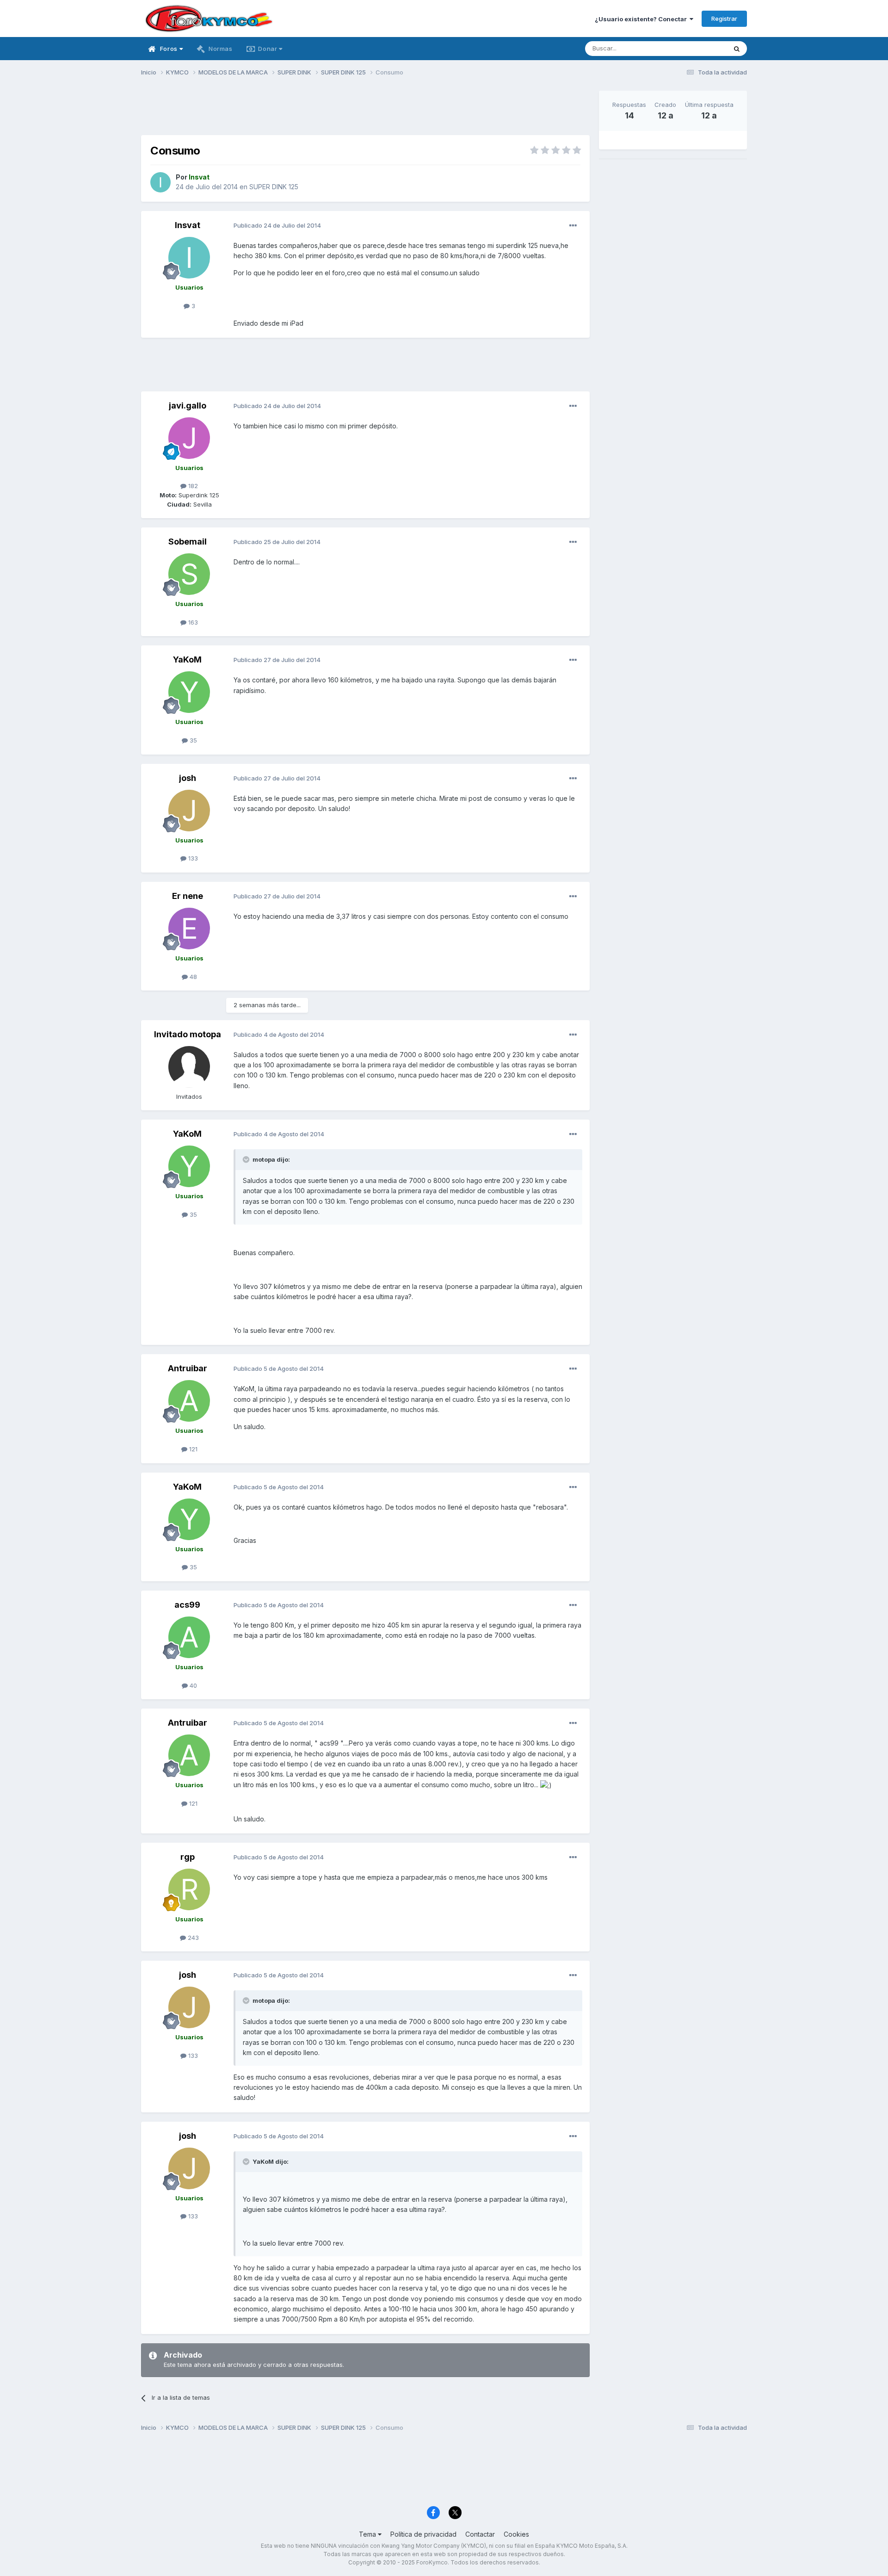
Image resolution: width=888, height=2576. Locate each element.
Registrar (724, 19)
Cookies (516, 2534)
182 (192, 486)
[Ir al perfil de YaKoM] (189, 692)
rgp (188, 1857)
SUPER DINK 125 (274, 187)
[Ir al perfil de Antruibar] (189, 1401)
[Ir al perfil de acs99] (189, 1637)
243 (192, 1938)
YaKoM (187, 659)
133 (192, 858)
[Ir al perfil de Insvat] (160, 182)
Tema (368, 2534)
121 (192, 1449)
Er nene (188, 896)
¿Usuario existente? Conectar (642, 19)
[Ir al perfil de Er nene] (189, 929)
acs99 (187, 1605)
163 (192, 622)
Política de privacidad (423, 2534)
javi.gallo (188, 406)
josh (188, 778)
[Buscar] (737, 49)
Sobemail (188, 542)
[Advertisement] (365, 111)
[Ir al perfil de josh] (189, 811)
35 (192, 740)
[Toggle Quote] (247, 1159)
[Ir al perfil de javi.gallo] (189, 438)
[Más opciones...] (573, 226)
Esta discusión (694, 48)
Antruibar (188, 1368)
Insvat (188, 225)
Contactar (480, 2534)
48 (192, 977)
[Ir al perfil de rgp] (189, 1889)
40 (192, 1685)
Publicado (277, 225)
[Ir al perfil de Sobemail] (189, 574)
